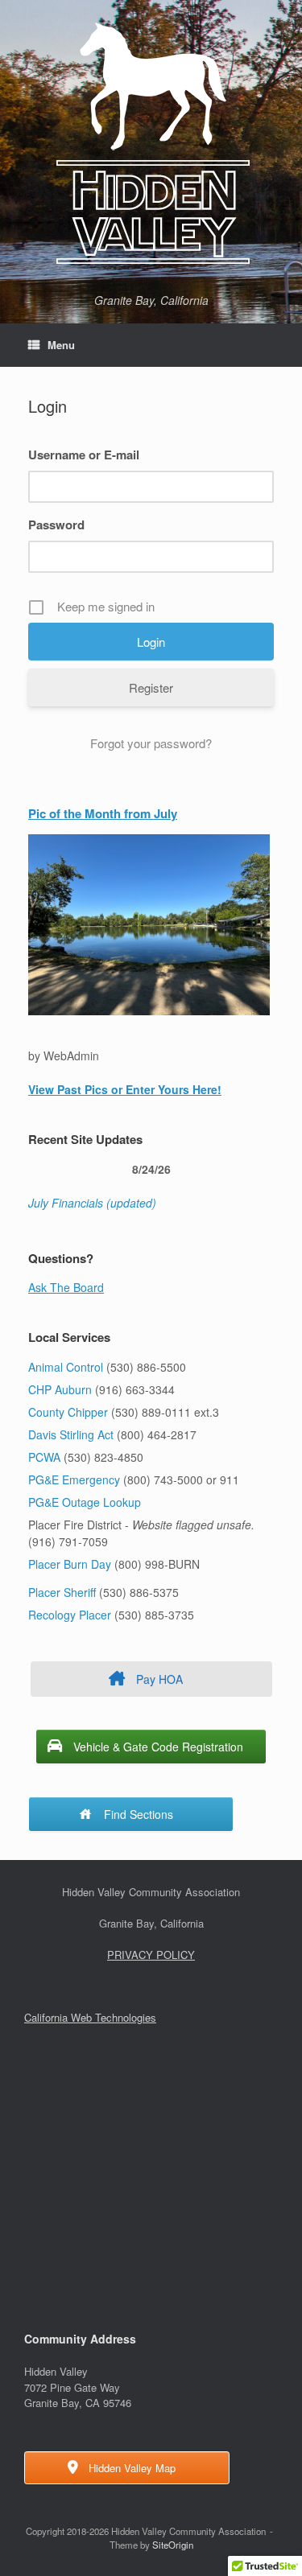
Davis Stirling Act (72, 1434)
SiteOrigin (173, 2545)
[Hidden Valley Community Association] (151, 143)
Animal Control (66, 1367)
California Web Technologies (90, 2017)
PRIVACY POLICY (151, 1955)
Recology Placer (70, 1615)
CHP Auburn (60, 1389)
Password (56, 525)
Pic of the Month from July (103, 813)
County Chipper (68, 1412)
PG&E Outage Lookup (85, 1502)
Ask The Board (66, 1287)
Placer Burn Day (70, 1564)
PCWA (44, 1457)
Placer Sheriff (62, 1592)
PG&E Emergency (74, 1479)
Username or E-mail (84, 455)
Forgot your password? (151, 743)
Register (151, 687)
